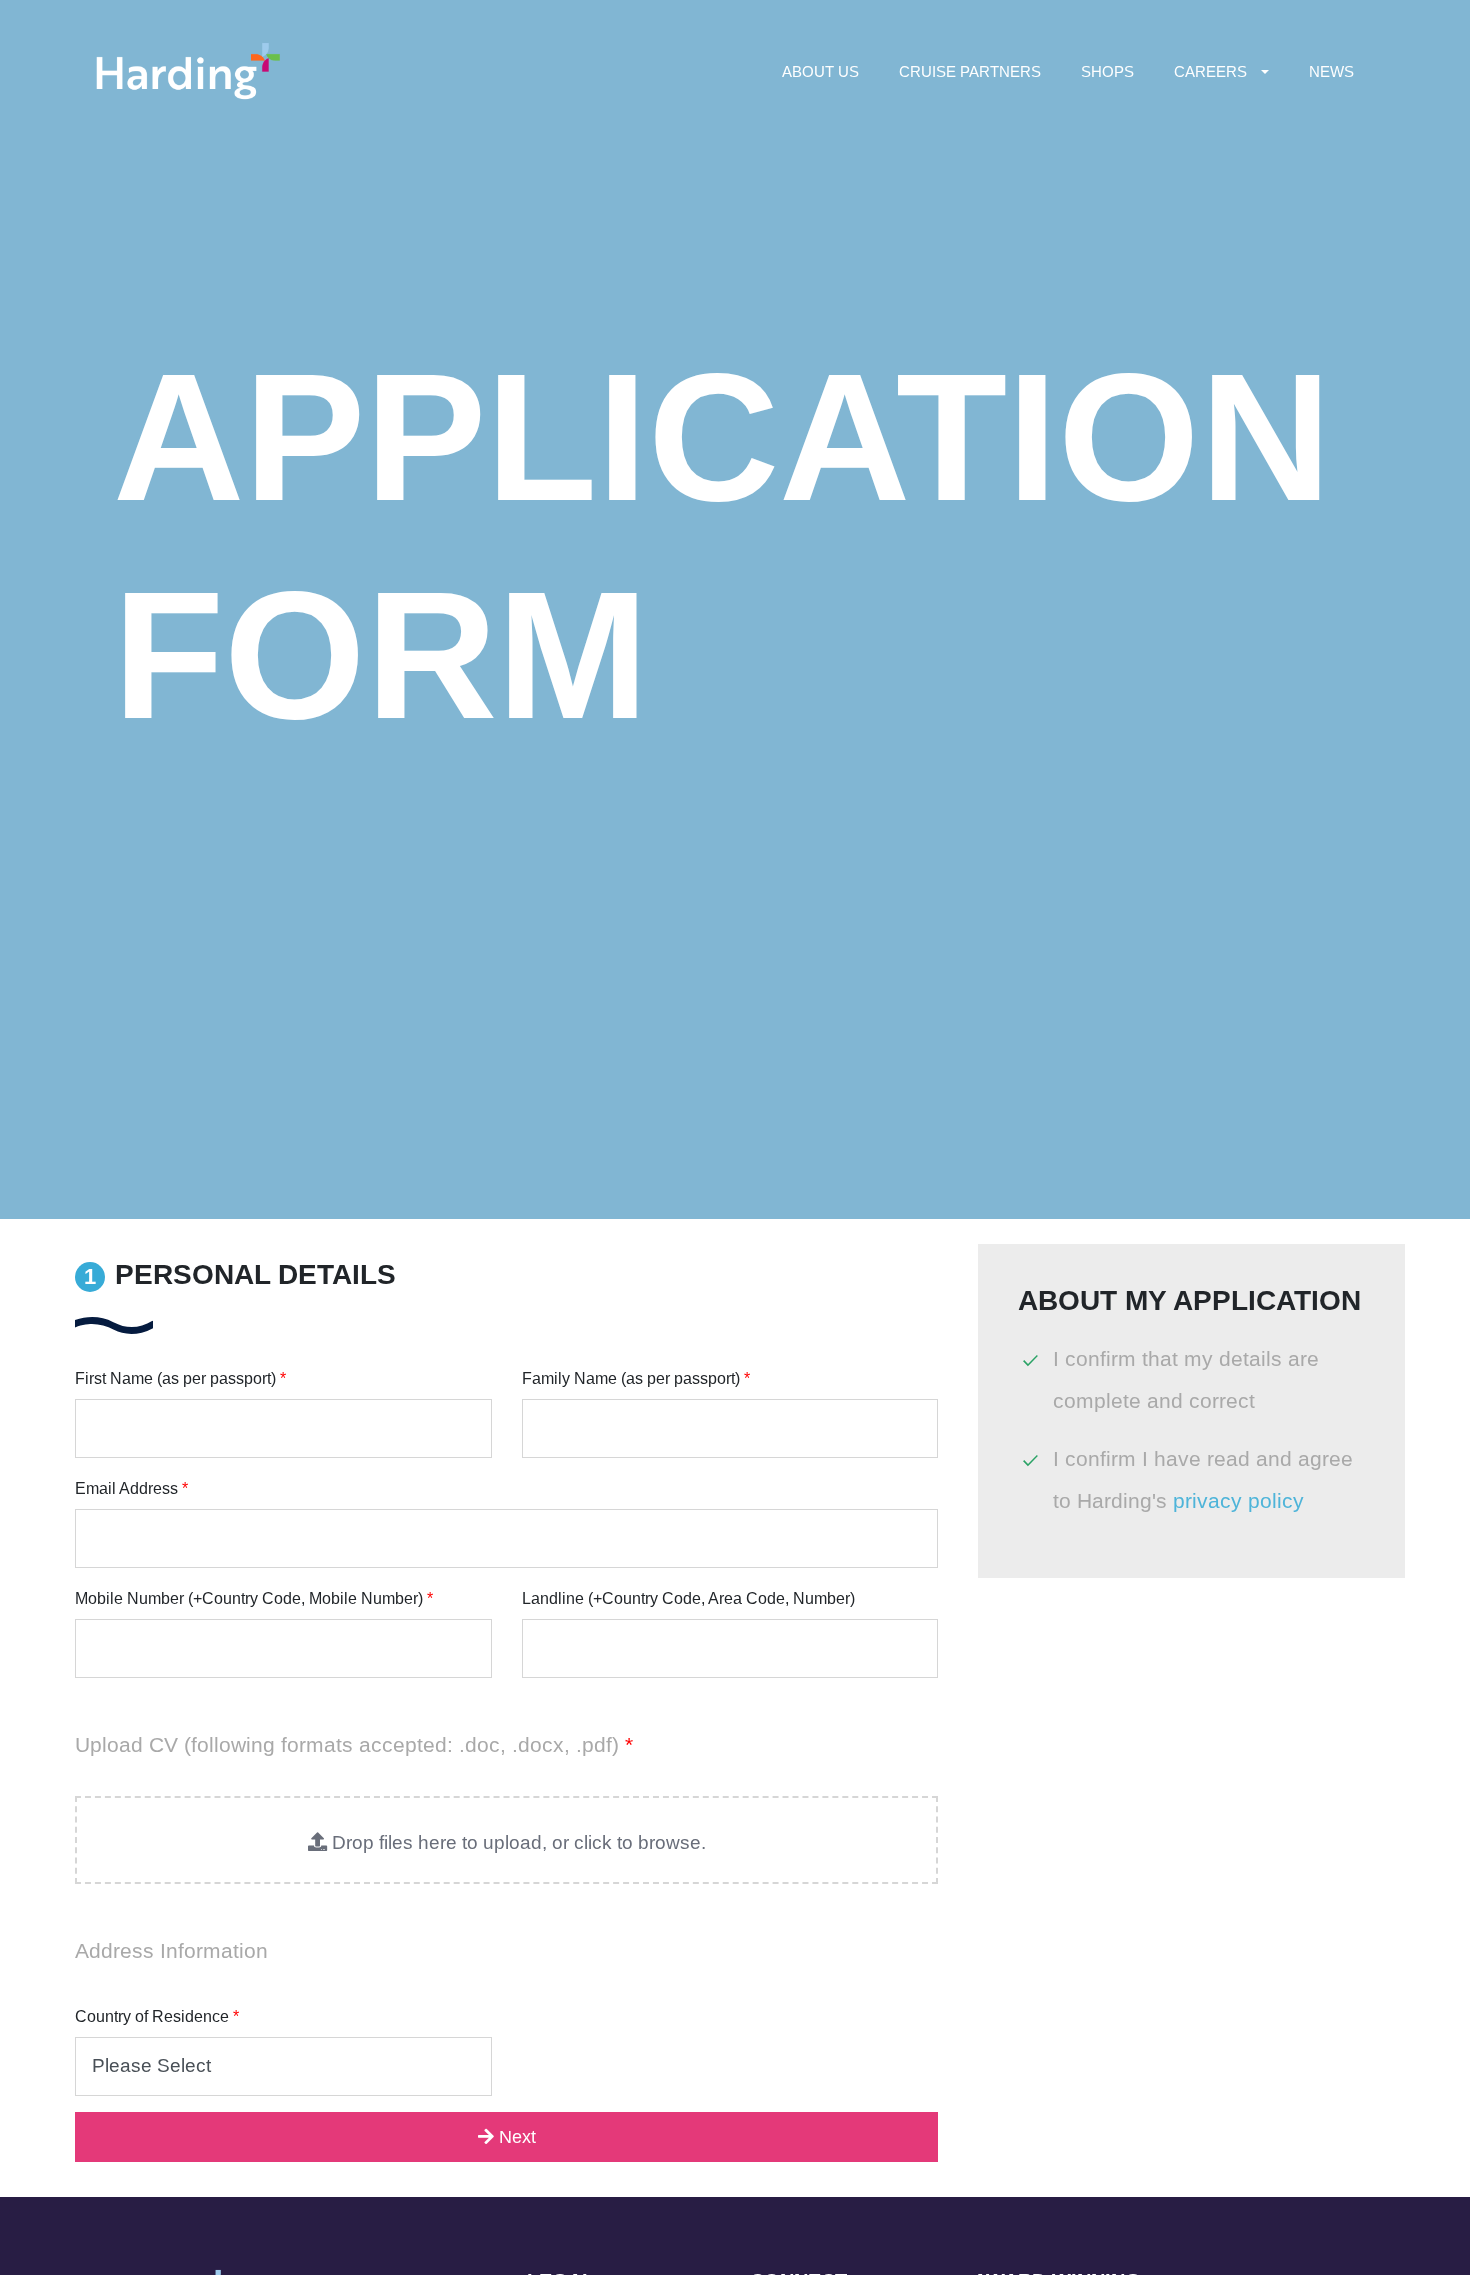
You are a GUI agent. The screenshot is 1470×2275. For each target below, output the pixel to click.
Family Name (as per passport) (636, 1378)
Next (515, 2137)
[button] (506, 1840)
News (1331, 71)
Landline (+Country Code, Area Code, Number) (688, 1598)
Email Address (131, 1488)
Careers (1210, 71)
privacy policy (1238, 1500)
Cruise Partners (970, 71)
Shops (1107, 71)
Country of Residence (157, 2016)
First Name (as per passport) (180, 1378)
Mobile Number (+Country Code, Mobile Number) (254, 1598)
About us (820, 71)
